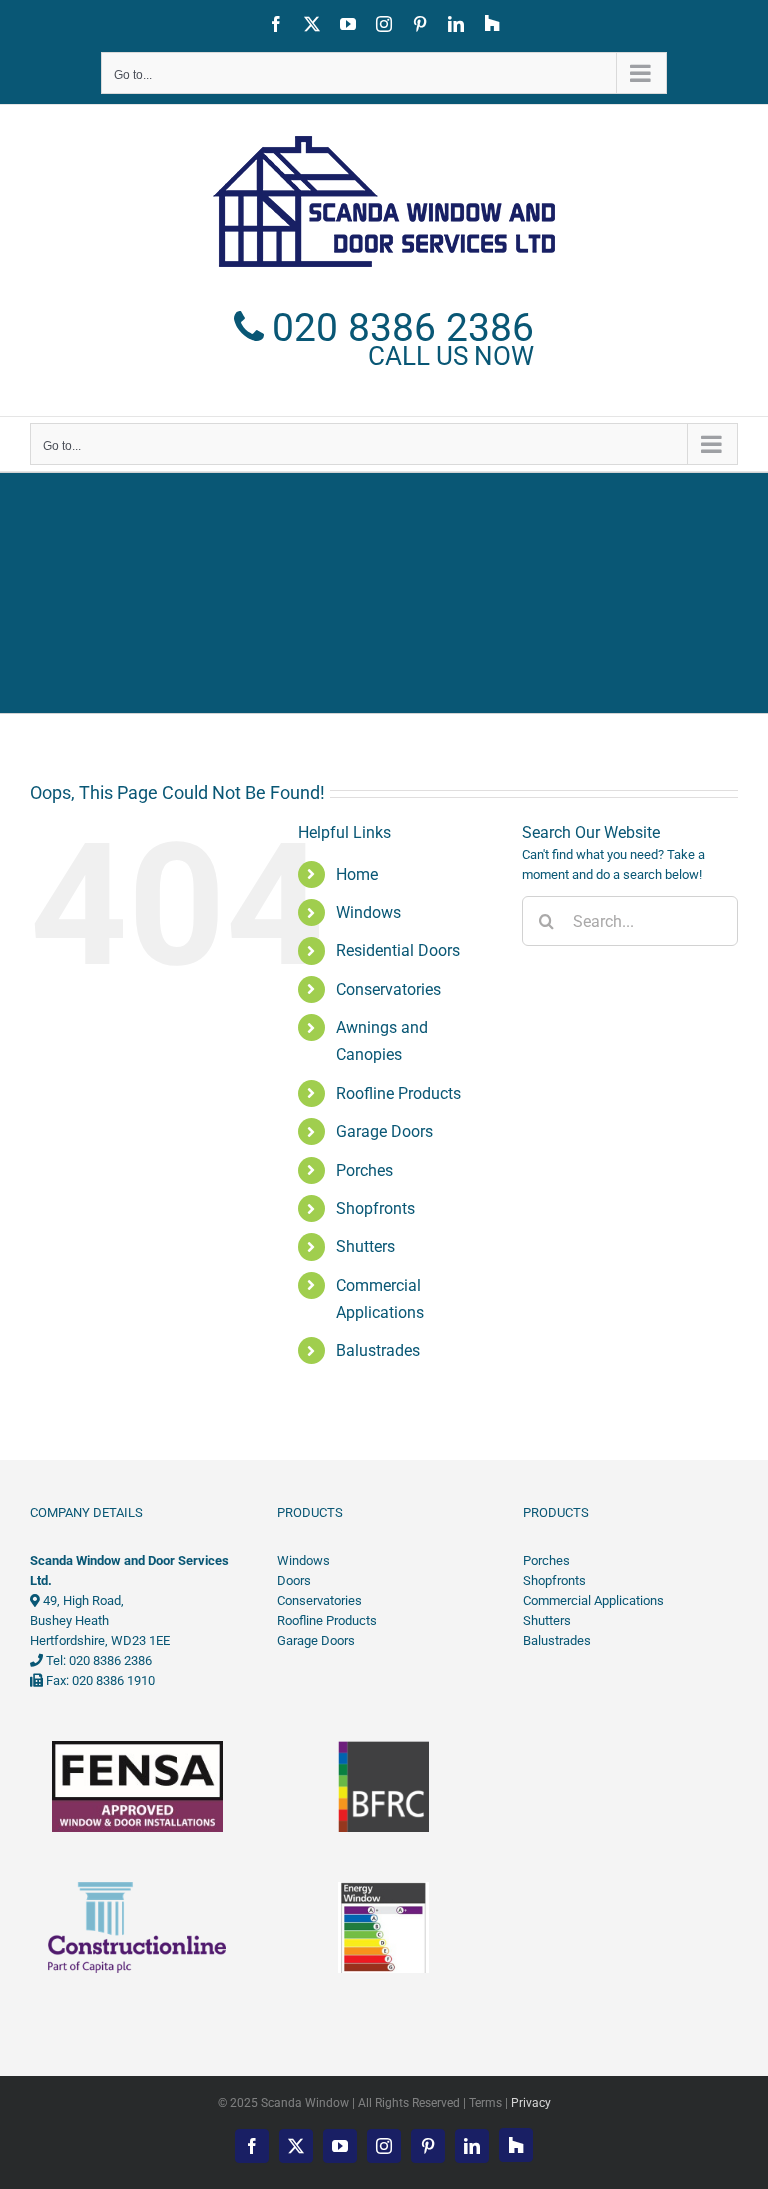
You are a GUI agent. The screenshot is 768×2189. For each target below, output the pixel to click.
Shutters (365, 1246)
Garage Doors (384, 1131)
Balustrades (378, 1350)
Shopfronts (375, 1208)
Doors (294, 1580)
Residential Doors (398, 950)
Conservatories (388, 989)
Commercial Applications (593, 1600)
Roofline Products (398, 1093)
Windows (368, 912)
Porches (364, 1170)
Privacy (531, 2103)
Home (357, 874)
